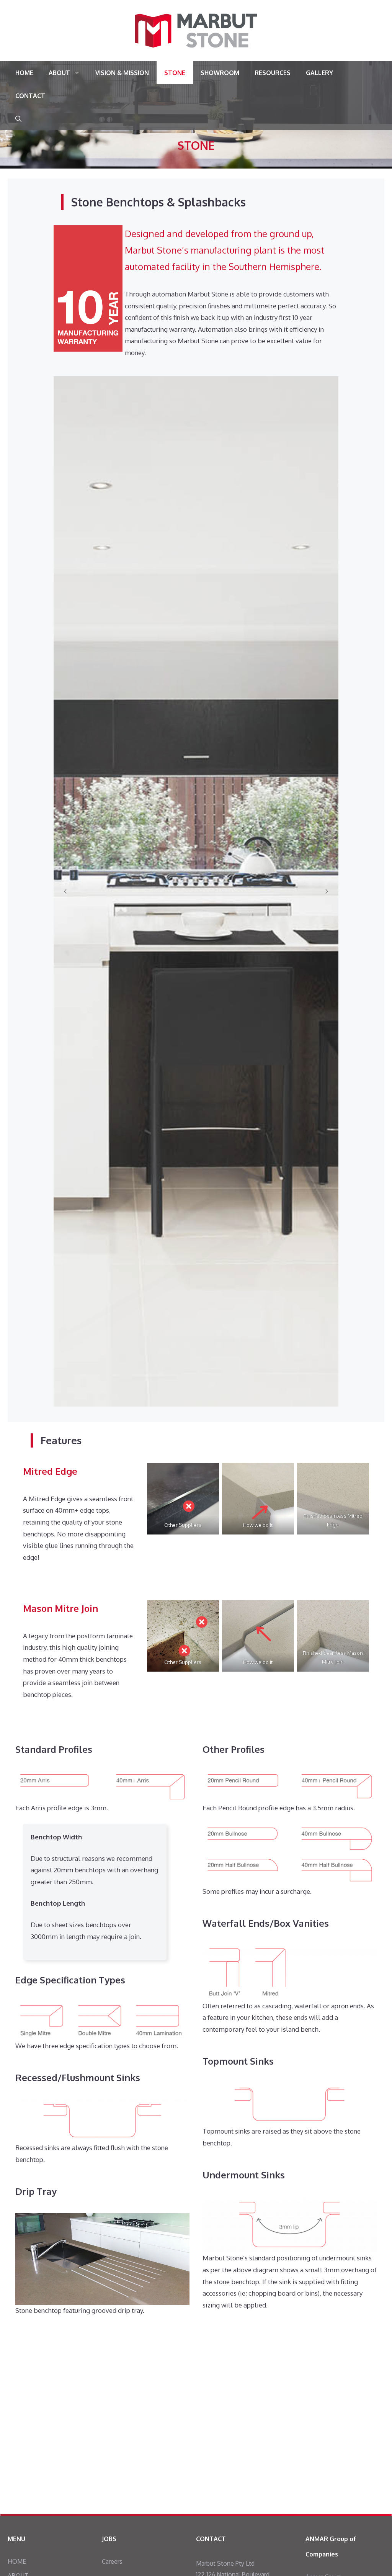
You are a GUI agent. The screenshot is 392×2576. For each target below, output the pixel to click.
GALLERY (319, 73)
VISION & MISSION (122, 73)
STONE (175, 73)
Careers (112, 2561)
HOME (24, 73)
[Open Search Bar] (18, 119)
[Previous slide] (65, 891)
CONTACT (30, 96)
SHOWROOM (220, 73)
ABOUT (59, 73)
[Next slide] (327, 891)
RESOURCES (273, 73)
